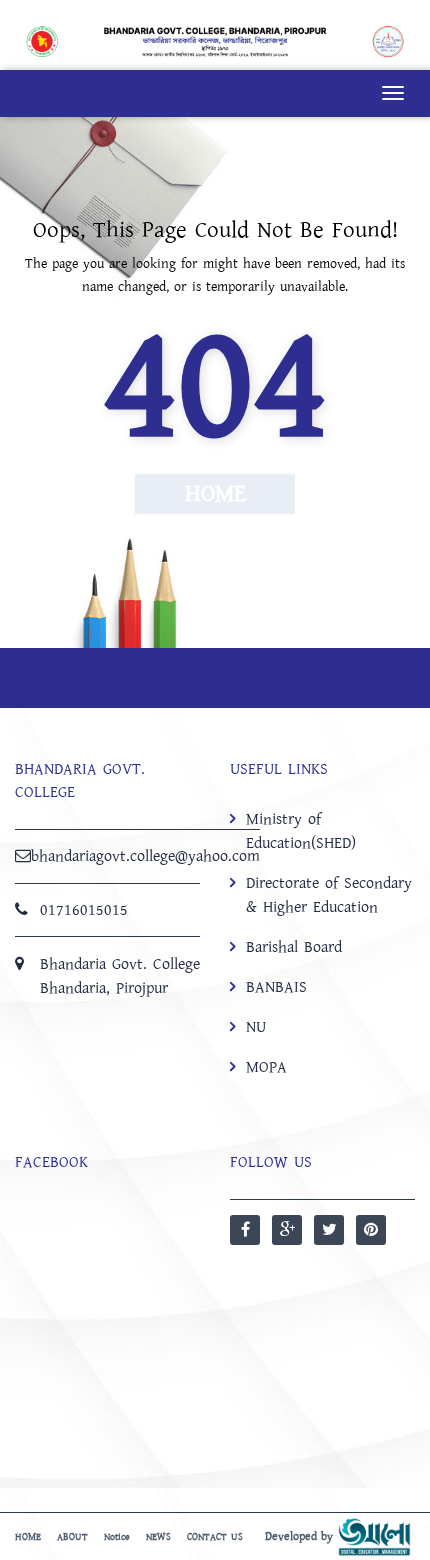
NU (256, 1027)
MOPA (266, 1067)
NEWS (158, 1537)
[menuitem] (322, 942)
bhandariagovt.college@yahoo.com (145, 856)
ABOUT (72, 1537)
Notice (117, 1537)
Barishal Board (294, 947)
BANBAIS (276, 987)
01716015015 (84, 910)
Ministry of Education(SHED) (301, 831)
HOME (28, 1537)
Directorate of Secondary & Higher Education (329, 895)
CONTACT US (215, 1537)
